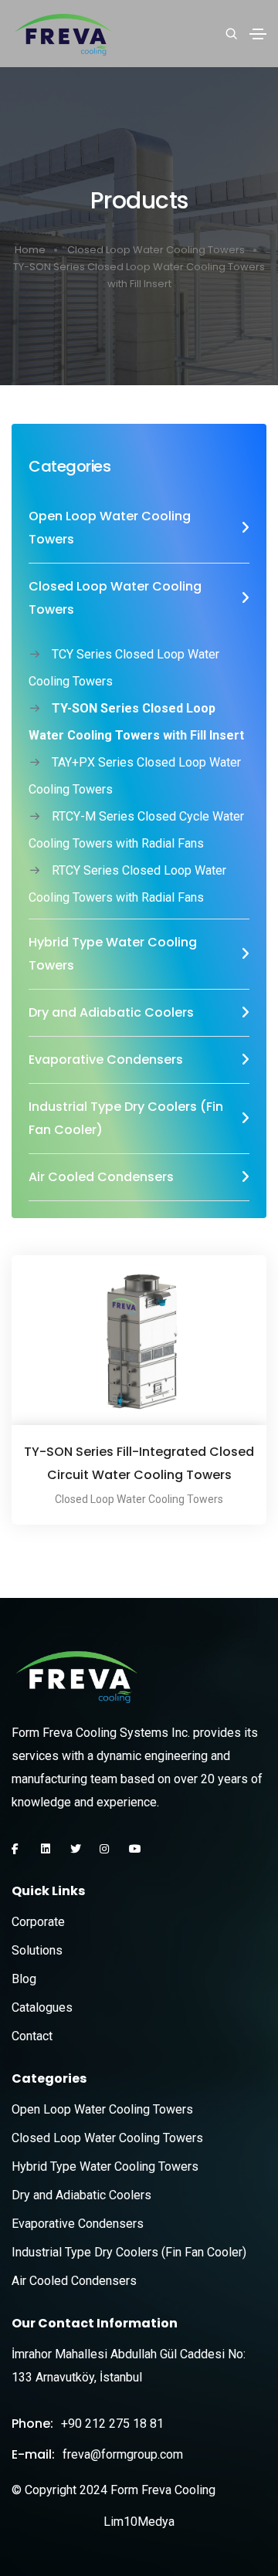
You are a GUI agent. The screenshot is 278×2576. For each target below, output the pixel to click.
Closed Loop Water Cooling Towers (156, 250)
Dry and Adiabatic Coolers (81, 2195)
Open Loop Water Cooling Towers (102, 2109)
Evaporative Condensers (78, 2224)
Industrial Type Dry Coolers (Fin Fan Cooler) (129, 2252)
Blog (24, 1979)
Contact (32, 2036)
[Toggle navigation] (258, 34)
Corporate (38, 1922)
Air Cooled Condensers (74, 2281)
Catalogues (42, 2007)
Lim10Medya (139, 2522)
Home (30, 250)
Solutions (37, 1950)
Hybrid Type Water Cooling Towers (105, 2166)
